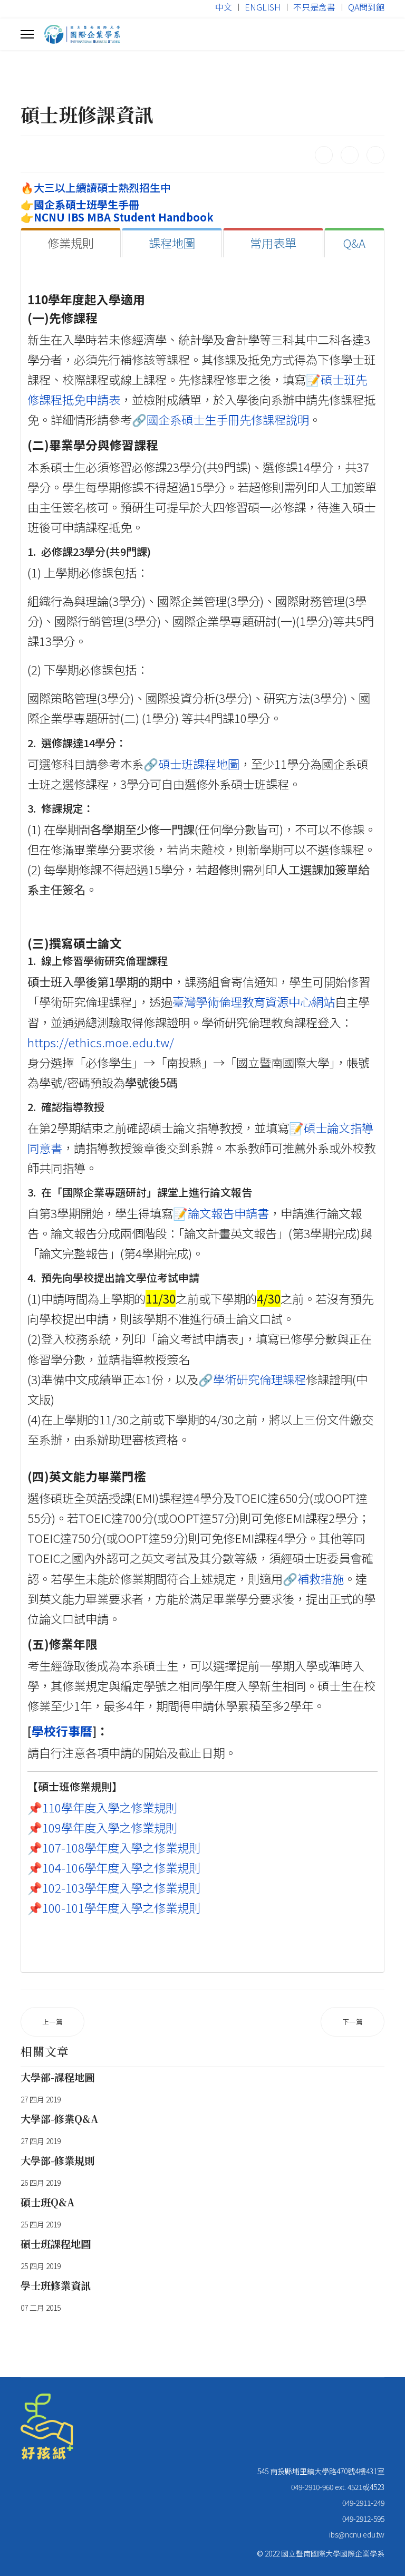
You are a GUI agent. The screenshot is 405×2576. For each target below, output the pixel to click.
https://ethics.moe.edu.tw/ (101, 1042)
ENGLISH (263, 7)
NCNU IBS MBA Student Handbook (124, 217)
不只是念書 (314, 7)
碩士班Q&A (47, 2202)
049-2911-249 (363, 2503)
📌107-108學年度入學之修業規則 (114, 1847)
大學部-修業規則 (57, 2160)
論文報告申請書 (228, 1213)
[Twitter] (350, 155)
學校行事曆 (62, 1731)
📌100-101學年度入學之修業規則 (114, 1907)
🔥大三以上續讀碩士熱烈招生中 (96, 187)
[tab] (71, 243)
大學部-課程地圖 (57, 2077)
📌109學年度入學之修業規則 (102, 1827)
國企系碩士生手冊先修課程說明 (228, 419)
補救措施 (321, 1578)
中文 (224, 7)
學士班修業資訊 (56, 2285)
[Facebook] (324, 155)
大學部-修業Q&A (59, 2119)
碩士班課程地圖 (199, 764)
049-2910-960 (312, 2487)
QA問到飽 (366, 7)
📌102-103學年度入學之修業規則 (114, 1887)
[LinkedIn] (375, 155)
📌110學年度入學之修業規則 (102, 1807)
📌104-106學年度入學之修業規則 (114, 1867)
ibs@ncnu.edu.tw (357, 2534)
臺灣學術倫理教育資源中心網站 (254, 1001)
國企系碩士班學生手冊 (86, 204)
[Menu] (27, 34)
